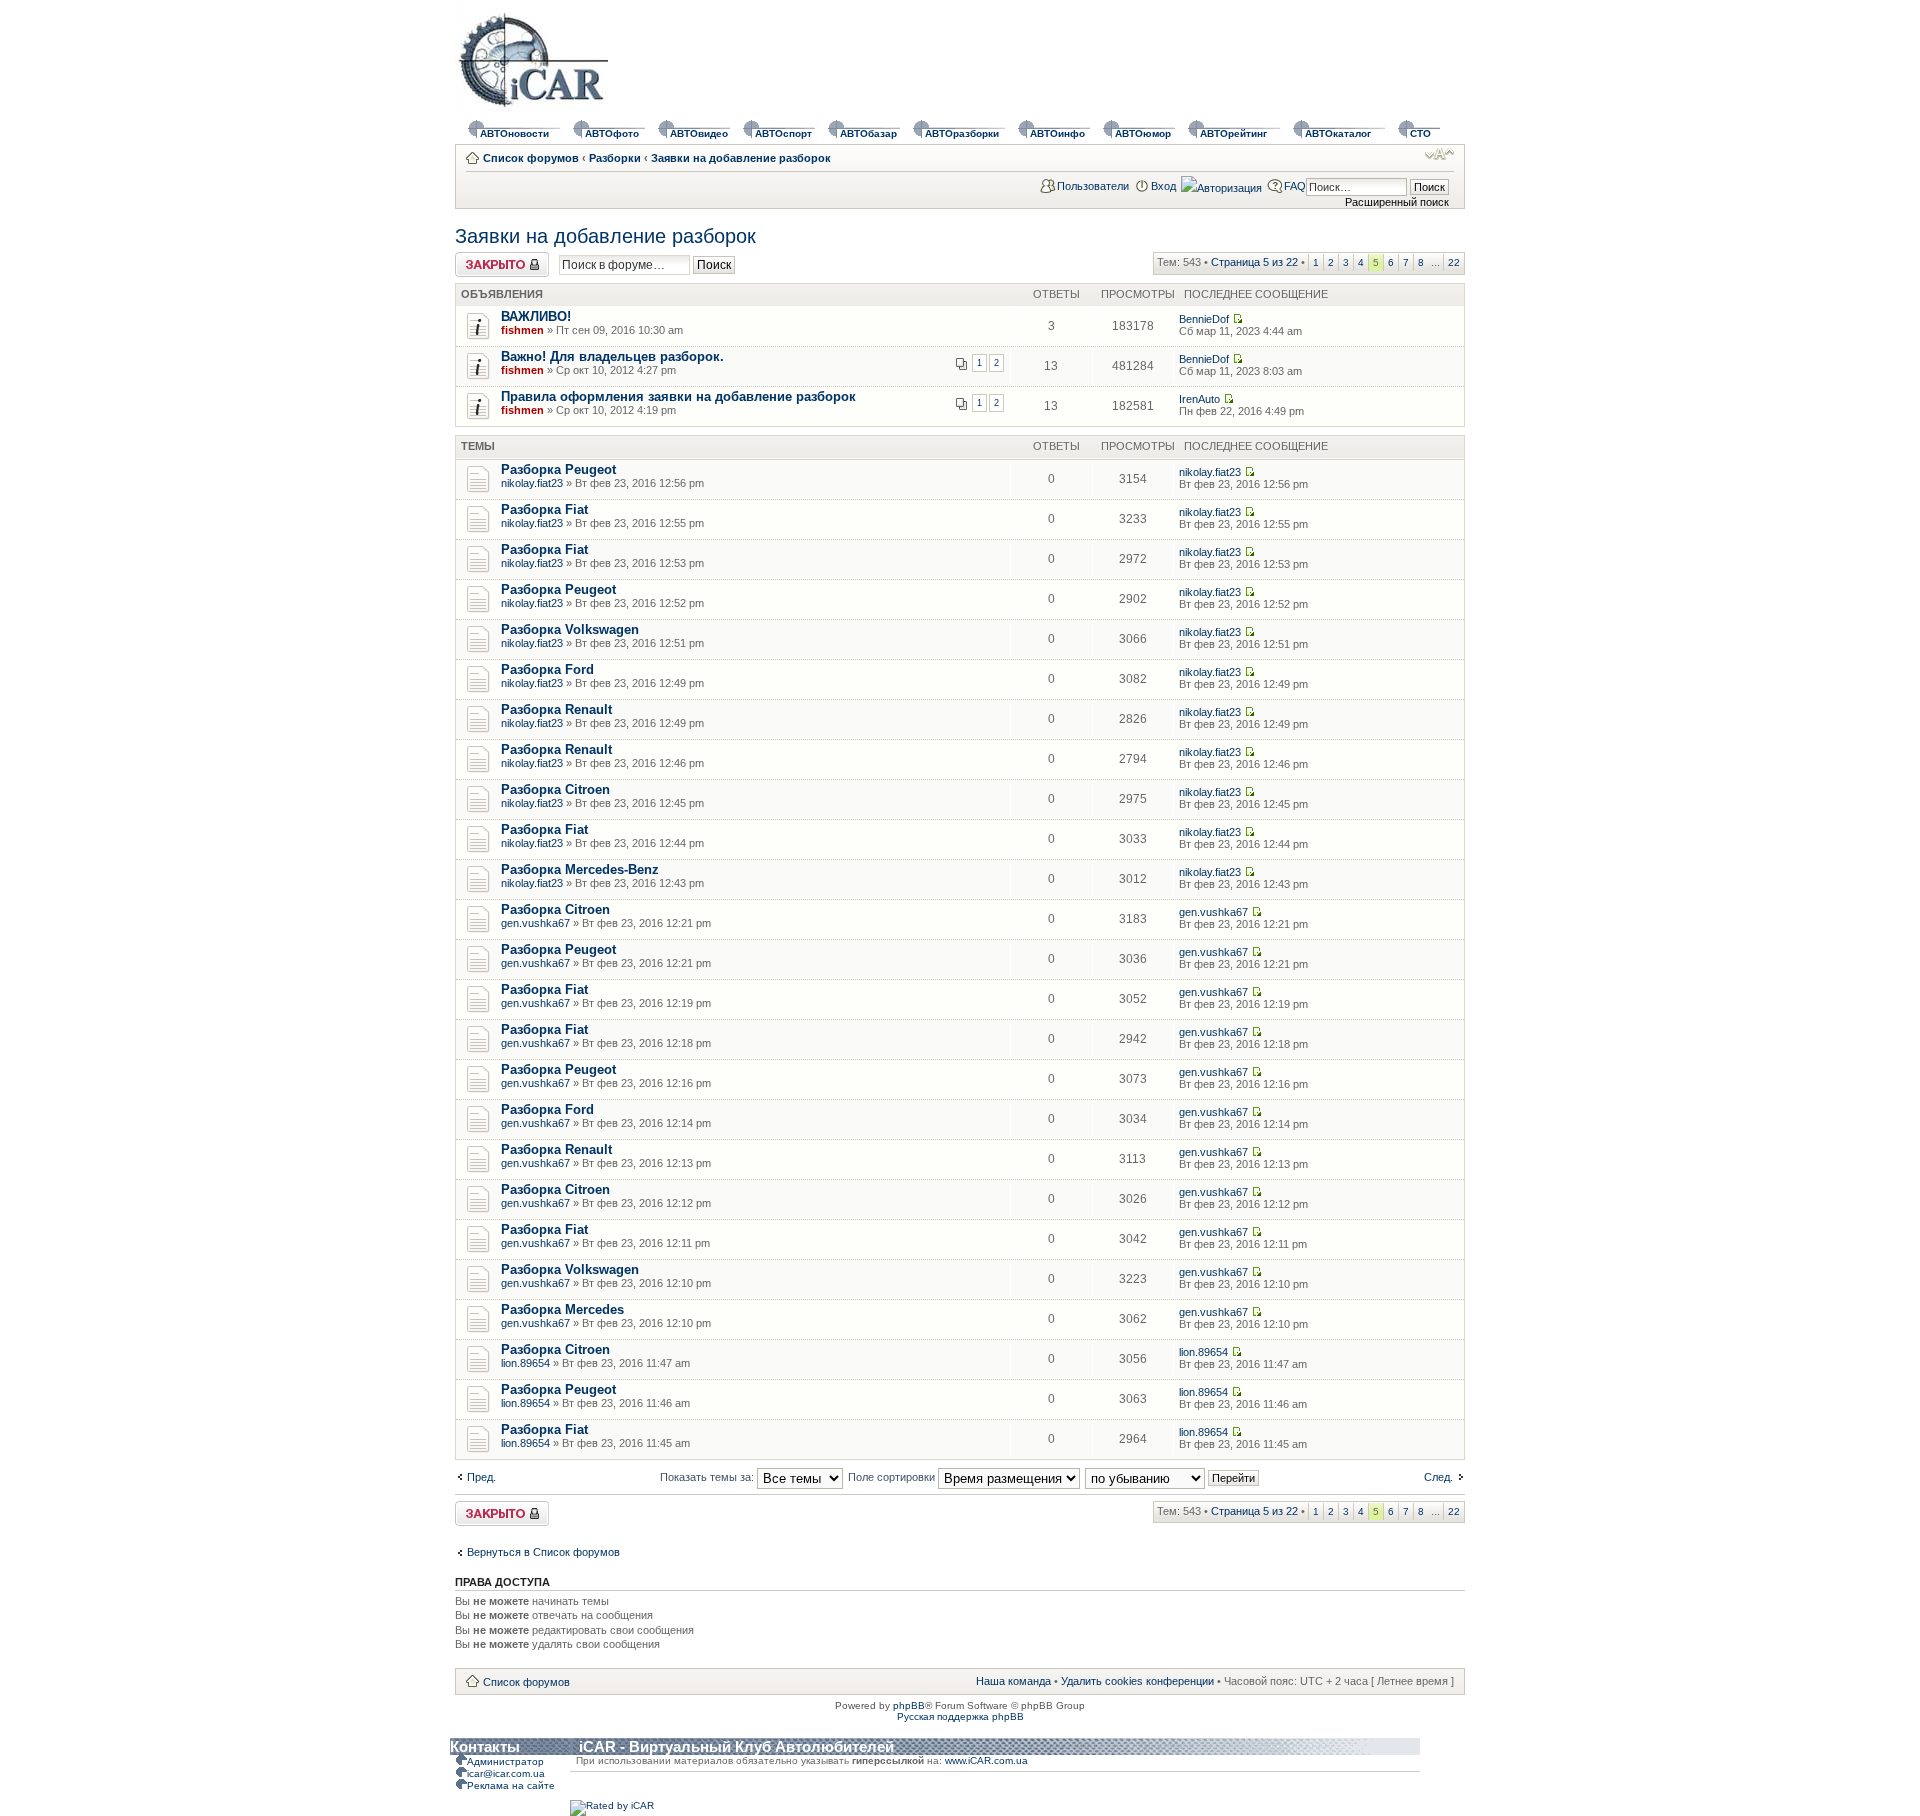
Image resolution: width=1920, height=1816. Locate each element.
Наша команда (1013, 1681)
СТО (1420, 133)
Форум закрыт (491, 258)
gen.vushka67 (535, 923)
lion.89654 (525, 1363)
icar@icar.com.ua (506, 1773)
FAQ (1295, 186)
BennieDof (1204, 319)
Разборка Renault (556, 709)
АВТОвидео (699, 133)
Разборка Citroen (555, 789)
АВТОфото (612, 133)
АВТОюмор (1143, 133)
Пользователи (1093, 186)
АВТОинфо (1057, 133)
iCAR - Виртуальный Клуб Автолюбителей (736, 1746)
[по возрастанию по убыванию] (1173, 1477)
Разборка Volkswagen (570, 629)
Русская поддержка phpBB (960, 1716)
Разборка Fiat (544, 509)
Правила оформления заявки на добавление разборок (678, 396)
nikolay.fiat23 (532, 483)
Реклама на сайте (511, 1785)
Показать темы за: (708, 1477)
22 (1454, 262)
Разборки (615, 158)
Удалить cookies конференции (1137, 1681)
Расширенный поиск (1397, 202)
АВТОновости (514, 133)
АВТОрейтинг (1233, 133)
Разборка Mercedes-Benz (580, 869)
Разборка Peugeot (558, 469)
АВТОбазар (868, 133)
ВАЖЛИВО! (536, 316)
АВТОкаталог (1338, 133)
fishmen (522, 330)
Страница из (1254, 262)
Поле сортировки (893, 1477)
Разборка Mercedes (562, 1309)
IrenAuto (1199, 399)
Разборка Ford (547, 669)
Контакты (485, 1746)
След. (1438, 1477)
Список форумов (531, 158)
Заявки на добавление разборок (741, 158)
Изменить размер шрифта (1439, 154)
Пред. (481, 1477)
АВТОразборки (962, 133)
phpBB (909, 1705)
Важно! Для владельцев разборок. (612, 356)
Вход (1163, 186)
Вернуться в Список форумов (543, 1552)
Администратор (505, 1761)
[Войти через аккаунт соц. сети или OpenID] (1221, 185)
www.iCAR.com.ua (986, 1760)
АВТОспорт (783, 133)
